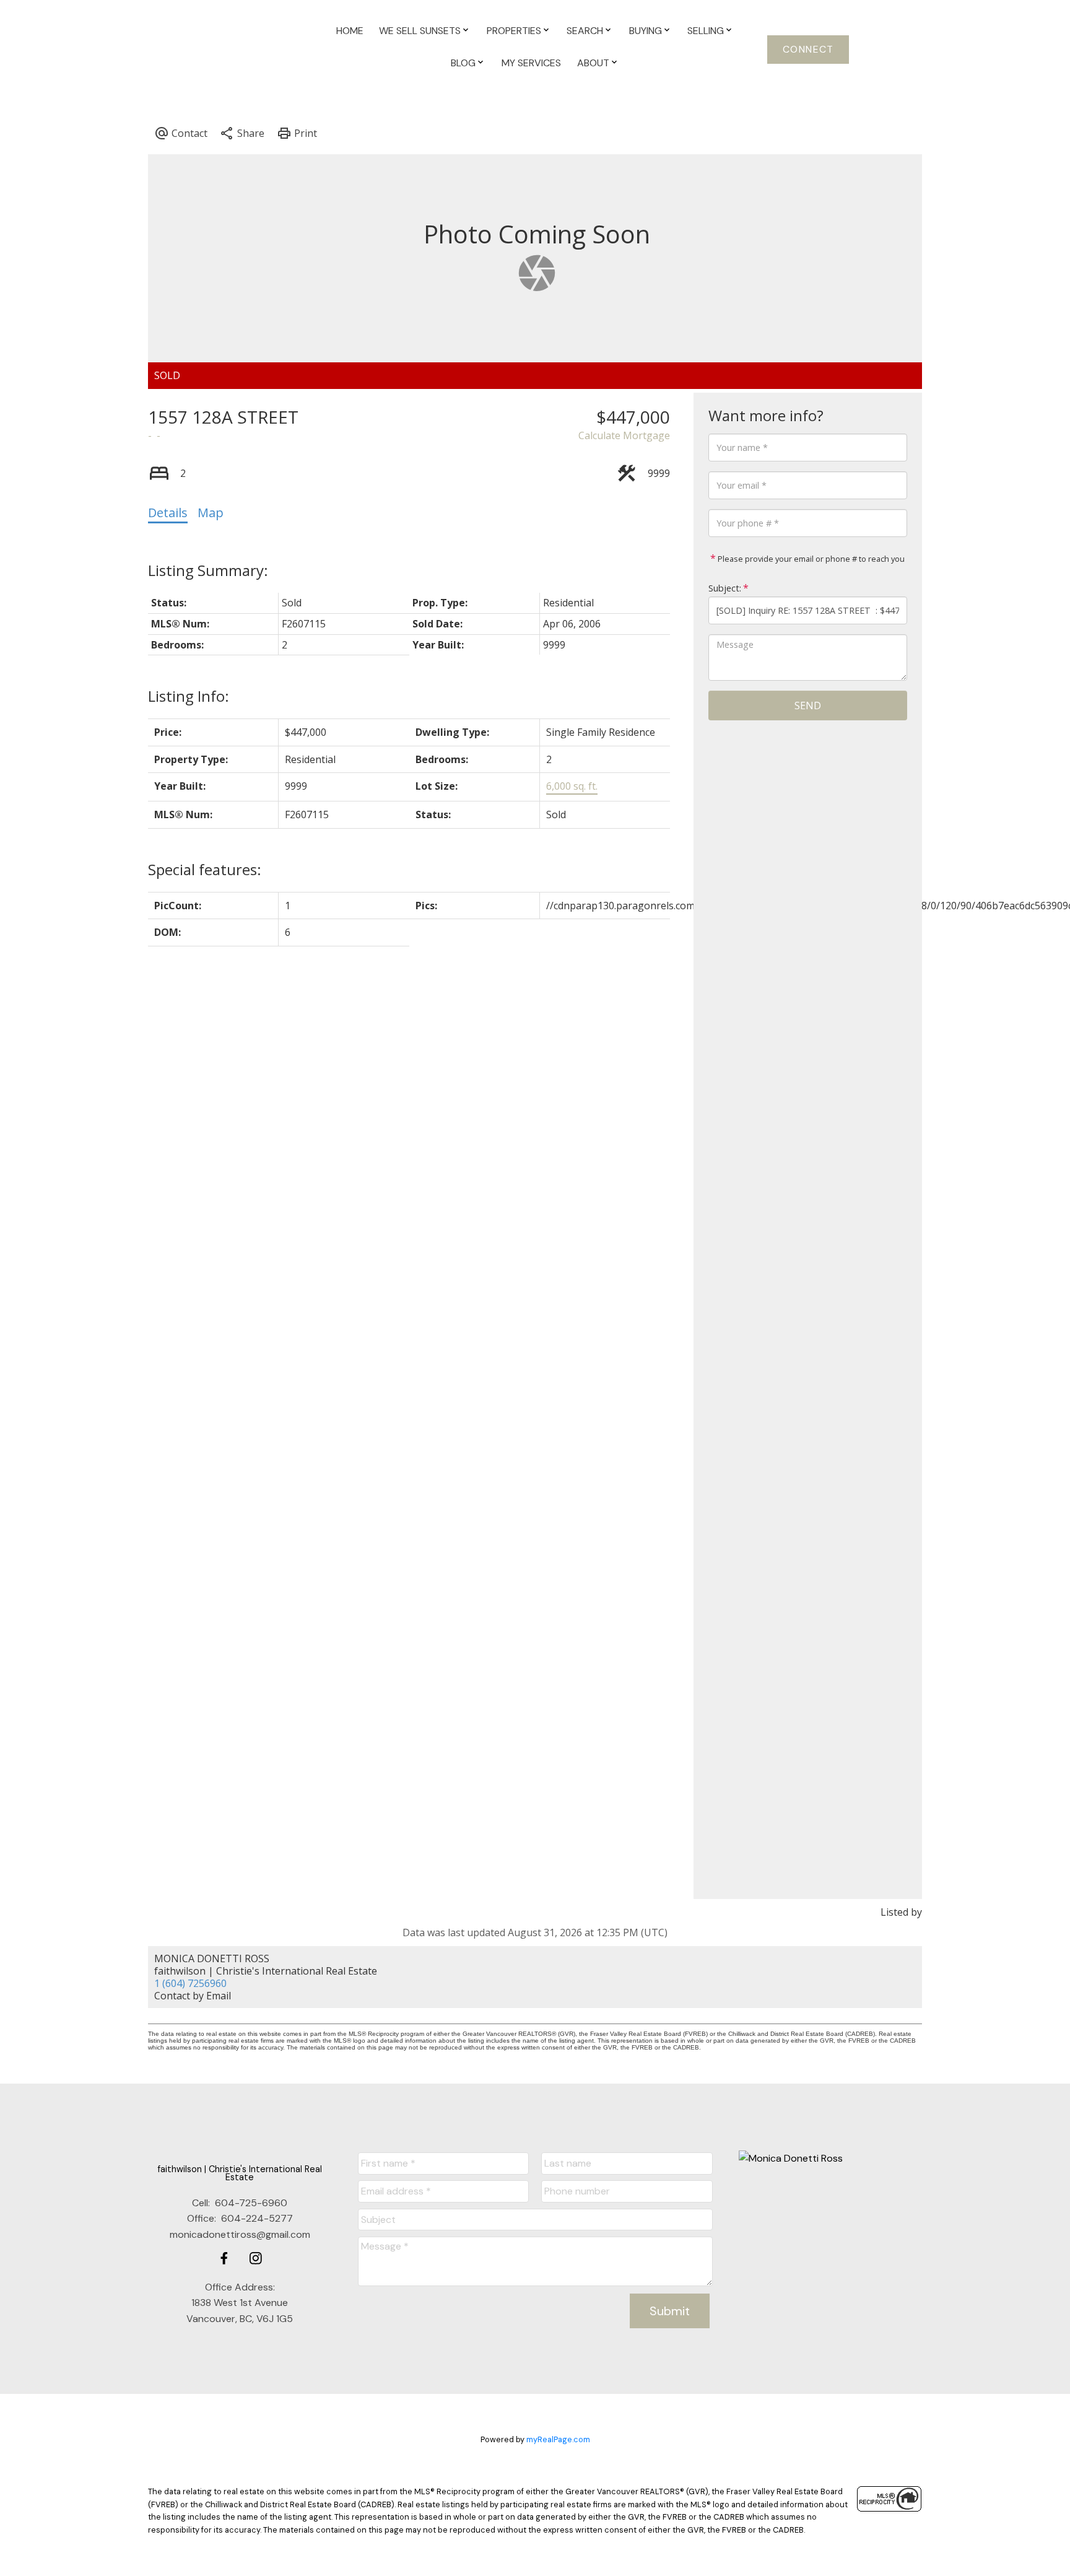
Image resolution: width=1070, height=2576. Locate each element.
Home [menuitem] (350, 31)
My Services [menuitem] (531, 63)
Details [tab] (168, 513)
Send (808, 705)
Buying (646, 31)
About (593, 63)
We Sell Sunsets (420, 31)
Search (585, 31)
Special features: (205, 869)
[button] (808, 49)
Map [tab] (211, 513)
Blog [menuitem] (463, 63)
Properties (514, 31)
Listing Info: (189, 696)
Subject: (725, 588)
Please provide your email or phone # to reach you (810, 559)
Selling (706, 31)
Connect (808, 50)
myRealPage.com (558, 2439)
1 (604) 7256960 (190, 1983)
